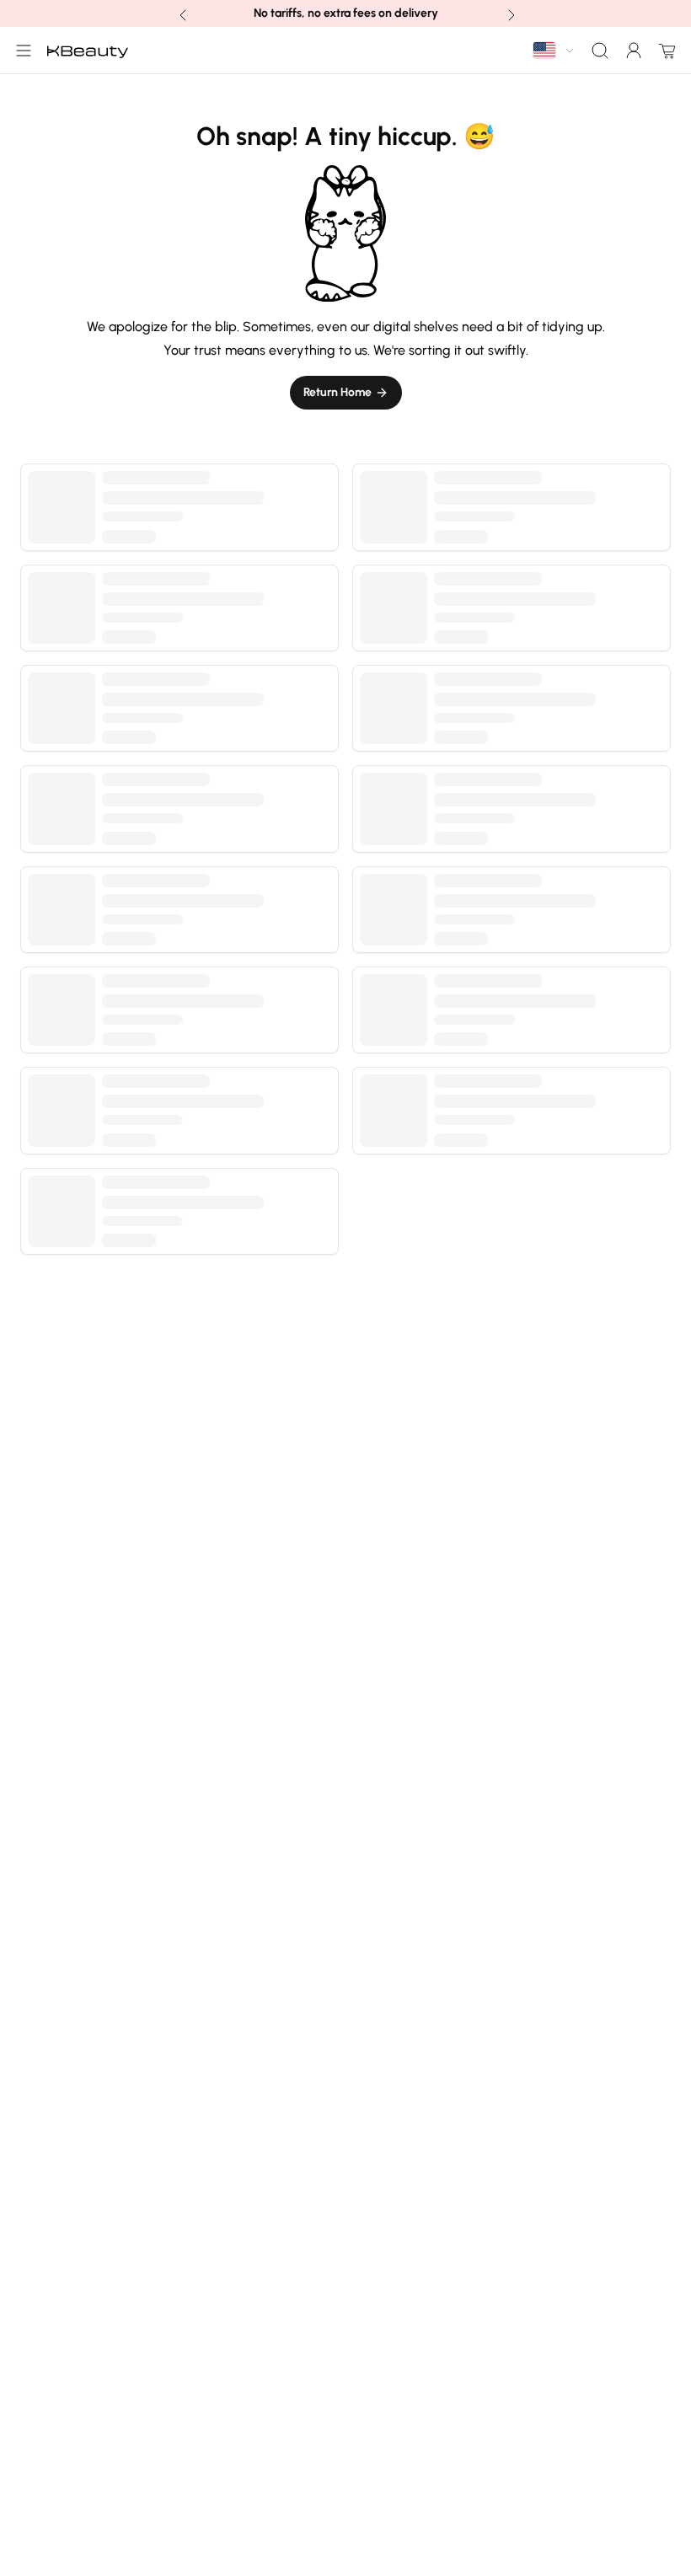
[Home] (88, 51)
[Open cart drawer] (664, 51)
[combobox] (554, 50)
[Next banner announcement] (510, 13)
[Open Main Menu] (20, 51)
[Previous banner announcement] (181, 13)
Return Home (337, 392)
